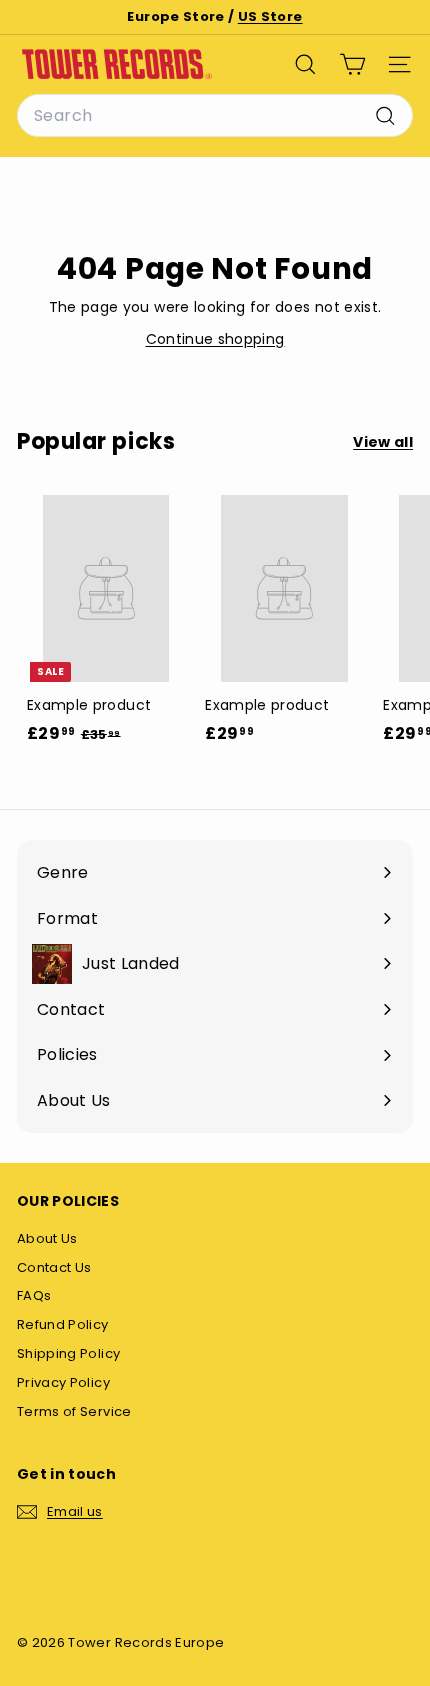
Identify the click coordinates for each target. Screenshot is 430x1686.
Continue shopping (215, 339)
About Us (47, 1238)
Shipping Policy (68, 1353)
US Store (270, 16)
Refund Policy (63, 1324)
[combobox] (215, 116)
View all (383, 442)
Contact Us (54, 1267)
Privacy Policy (63, 1382)
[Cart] (352, 64)
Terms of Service (74, 1411)
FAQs (34, 1295)
